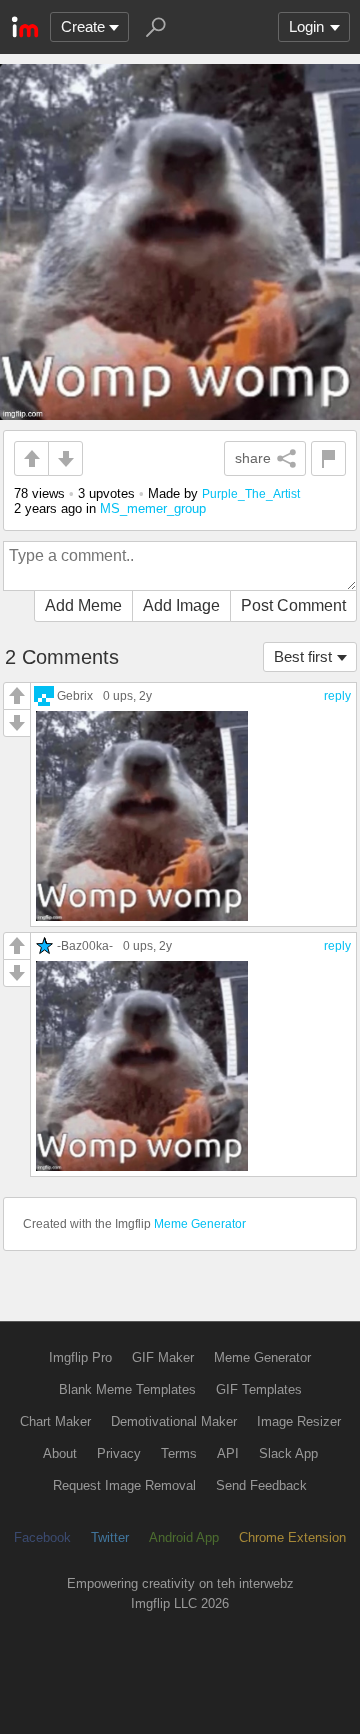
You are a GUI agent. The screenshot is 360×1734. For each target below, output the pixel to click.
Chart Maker (55, 1421)
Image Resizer (299, 1421)
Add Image (181, 605)
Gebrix (75, 695)
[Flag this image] (328, 458)
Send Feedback (261, 1485)
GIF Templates (259, 1389)
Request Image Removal (124, 1485)
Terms (179, 1453)
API (228, 1453)
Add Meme (83, 605)
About (60, 1453)
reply (337, 696)
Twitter (110, 1537)
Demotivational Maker (174, 1421)
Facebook (42, 1537)
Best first (303, 656)
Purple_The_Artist (251, 493)
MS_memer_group (153, 508)
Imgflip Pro (80, 1357)
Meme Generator (200, 1224)
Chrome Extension (292, 1537)
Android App (184, 1537)
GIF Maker (163, 1357)
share (253, 458)
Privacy (119, 1453)
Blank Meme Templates (127, 1389)
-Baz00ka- (85, 945)
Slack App (288, 1453)
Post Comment (293, 605)
